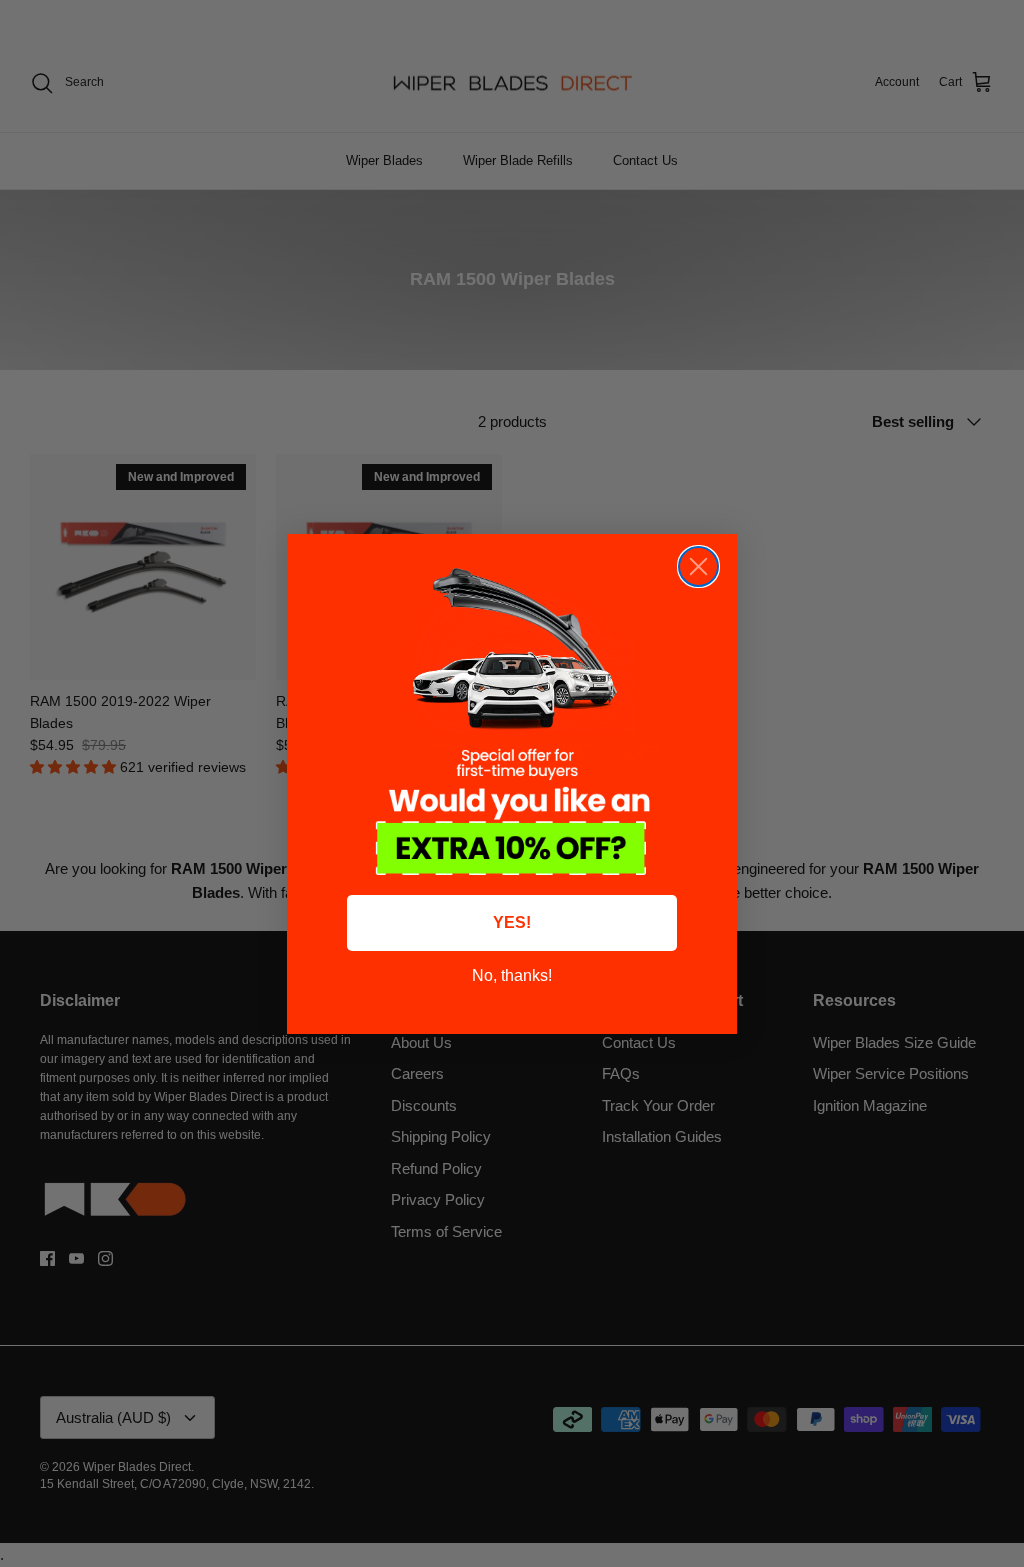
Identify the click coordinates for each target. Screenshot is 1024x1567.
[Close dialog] (698, 566)
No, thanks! (512, 975)
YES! (512, 922)
